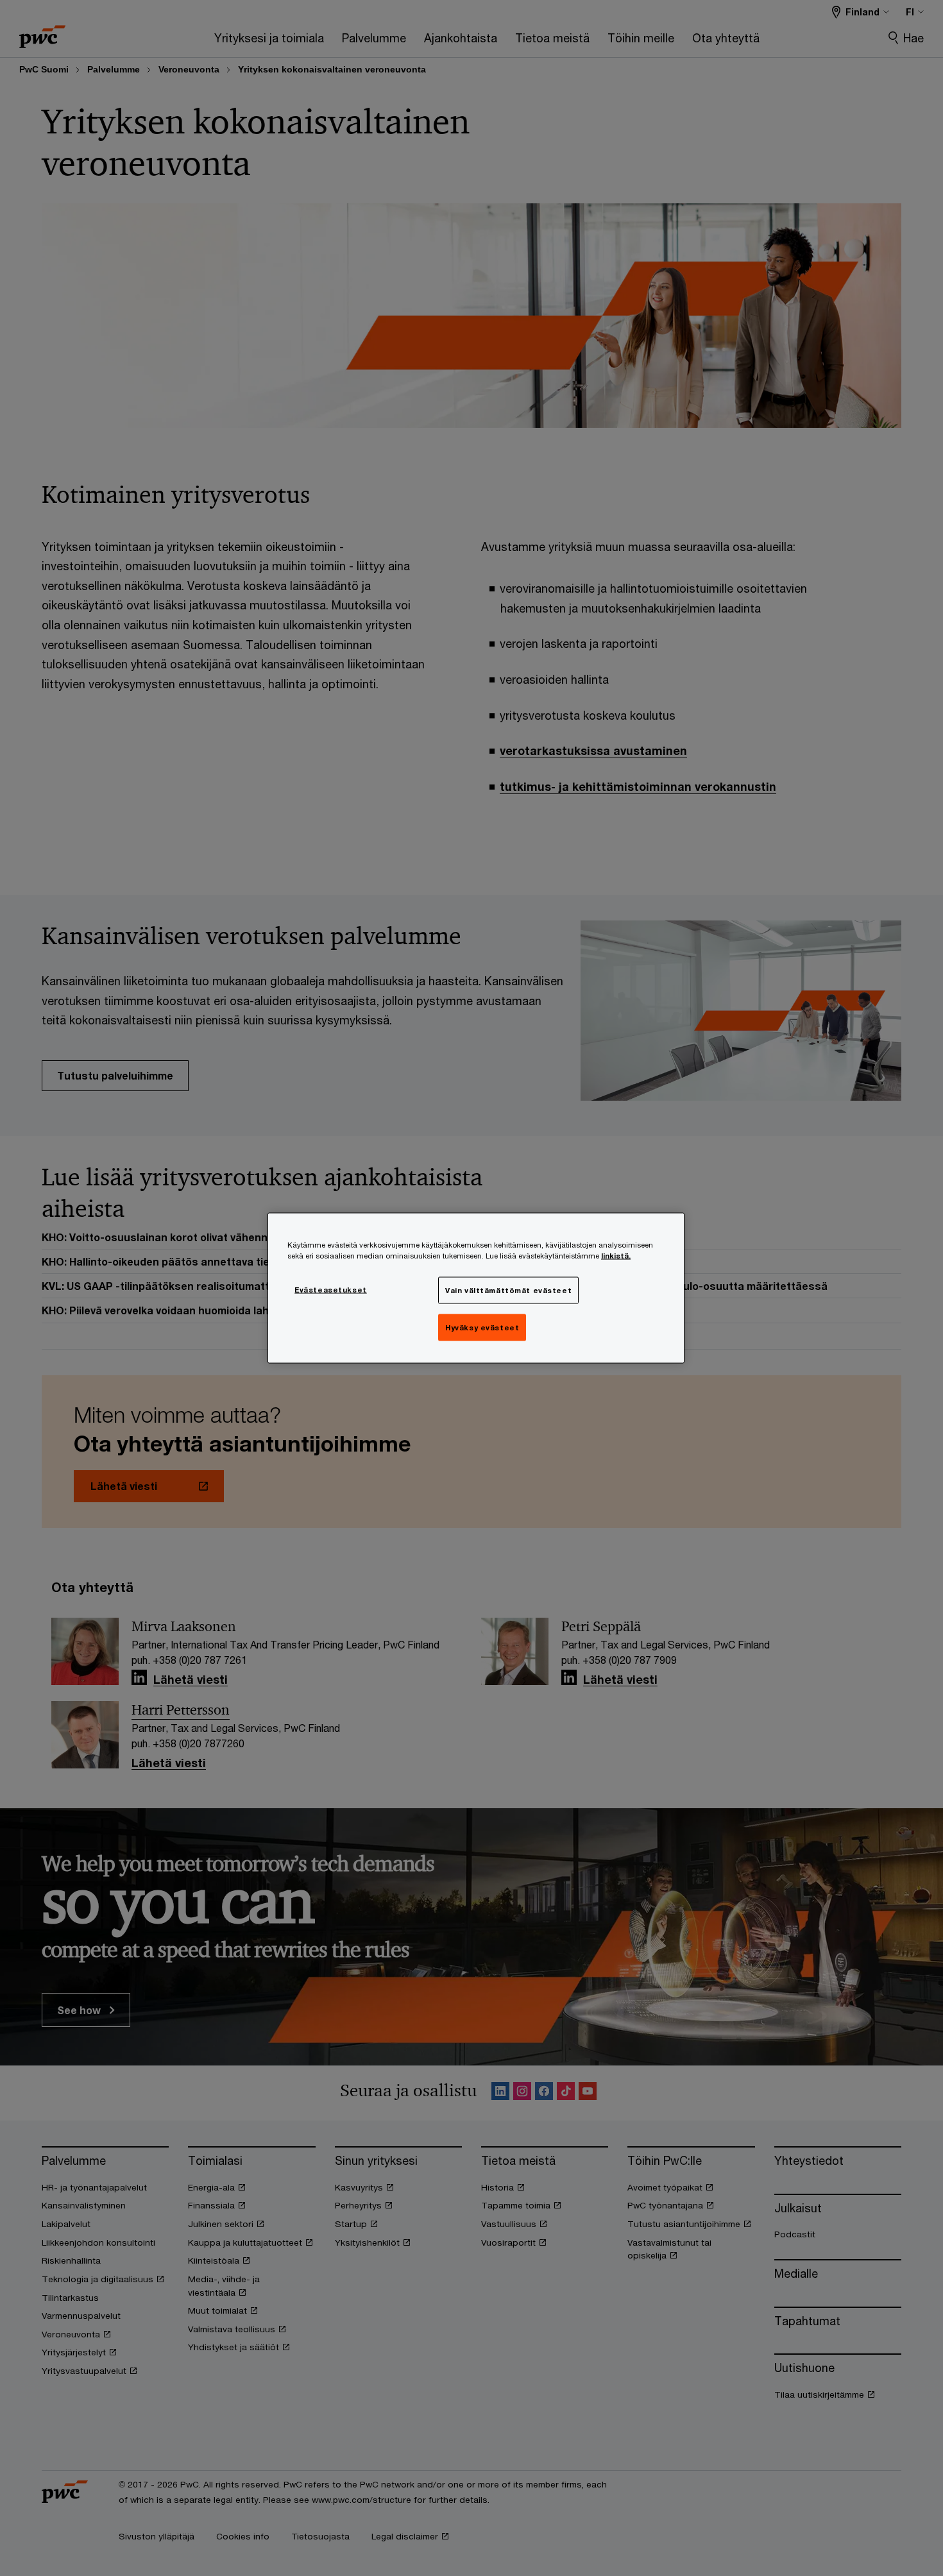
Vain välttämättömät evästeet (508, 1290)
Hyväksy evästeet (482, 1327)
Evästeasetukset (331, 1290)
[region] (476, 1288)
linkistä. (616, 1256)
